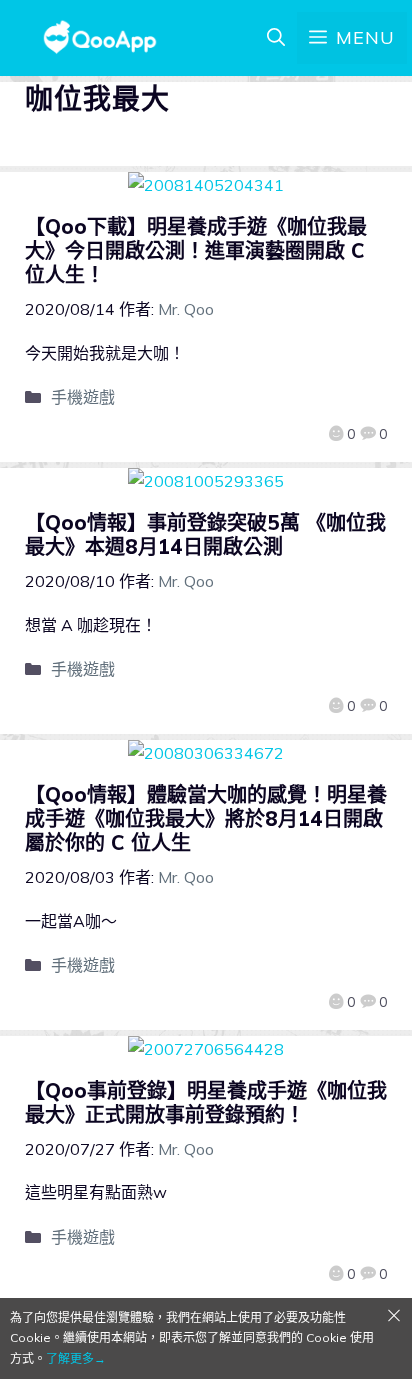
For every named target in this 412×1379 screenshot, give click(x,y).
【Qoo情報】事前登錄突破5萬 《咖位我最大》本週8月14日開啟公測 (205, 534)
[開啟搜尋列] (276, 38)
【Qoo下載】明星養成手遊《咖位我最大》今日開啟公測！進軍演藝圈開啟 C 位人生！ (196, 250)
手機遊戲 (83, 397)
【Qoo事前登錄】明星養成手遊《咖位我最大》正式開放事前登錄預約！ (206, 1102)
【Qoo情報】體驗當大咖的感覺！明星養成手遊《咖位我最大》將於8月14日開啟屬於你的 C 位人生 (206, 818)
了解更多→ (76, 1358)
